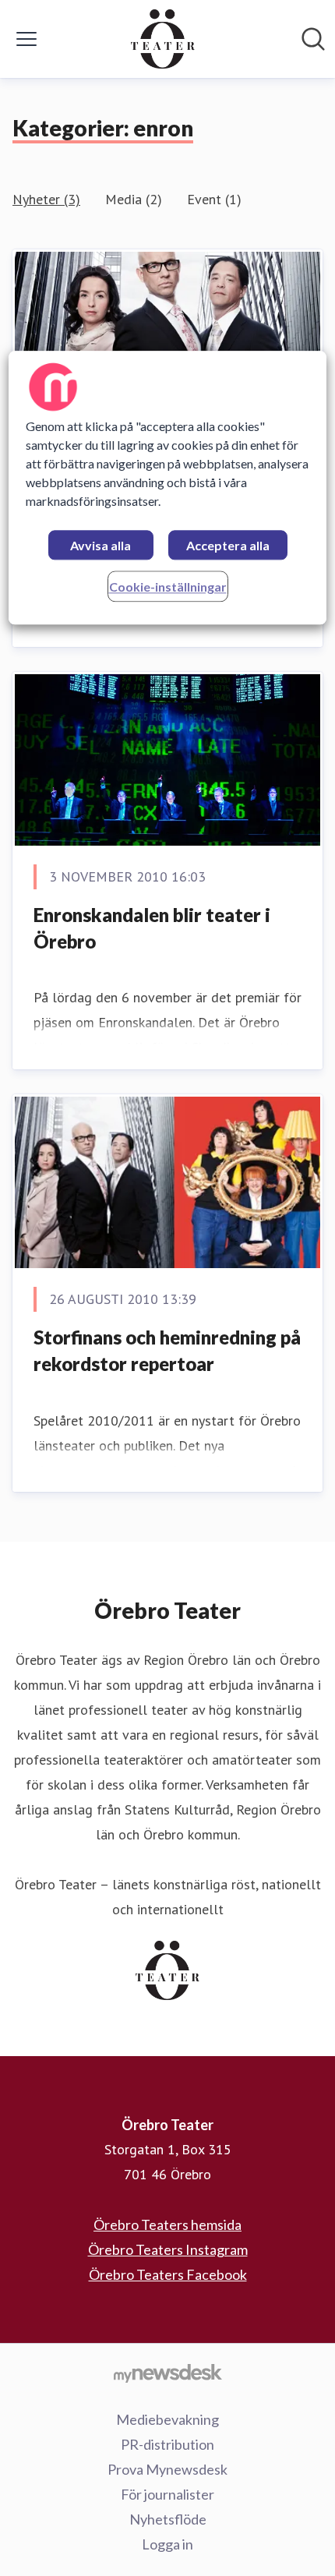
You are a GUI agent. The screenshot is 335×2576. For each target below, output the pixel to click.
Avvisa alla (100, 545)
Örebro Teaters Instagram (168, 2249)
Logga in (167, 2544)
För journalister (167, 2494)
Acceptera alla (228, 545)
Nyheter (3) (46, 199)
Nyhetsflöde (168, 2519)
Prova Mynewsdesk (167, 2469)
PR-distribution (167, 2444)
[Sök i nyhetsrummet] (313, 39)
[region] (168, 488)
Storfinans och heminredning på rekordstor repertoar (167, 1350)
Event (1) (214, 199)
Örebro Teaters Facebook (168, 2274)
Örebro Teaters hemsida (167, 2224)
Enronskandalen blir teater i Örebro (152, 928)
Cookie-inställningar (168, 587)
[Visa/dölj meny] (26, 39)
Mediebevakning (167, 2419)
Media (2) (134, 199)
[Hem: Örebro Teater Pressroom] (163, 39)
